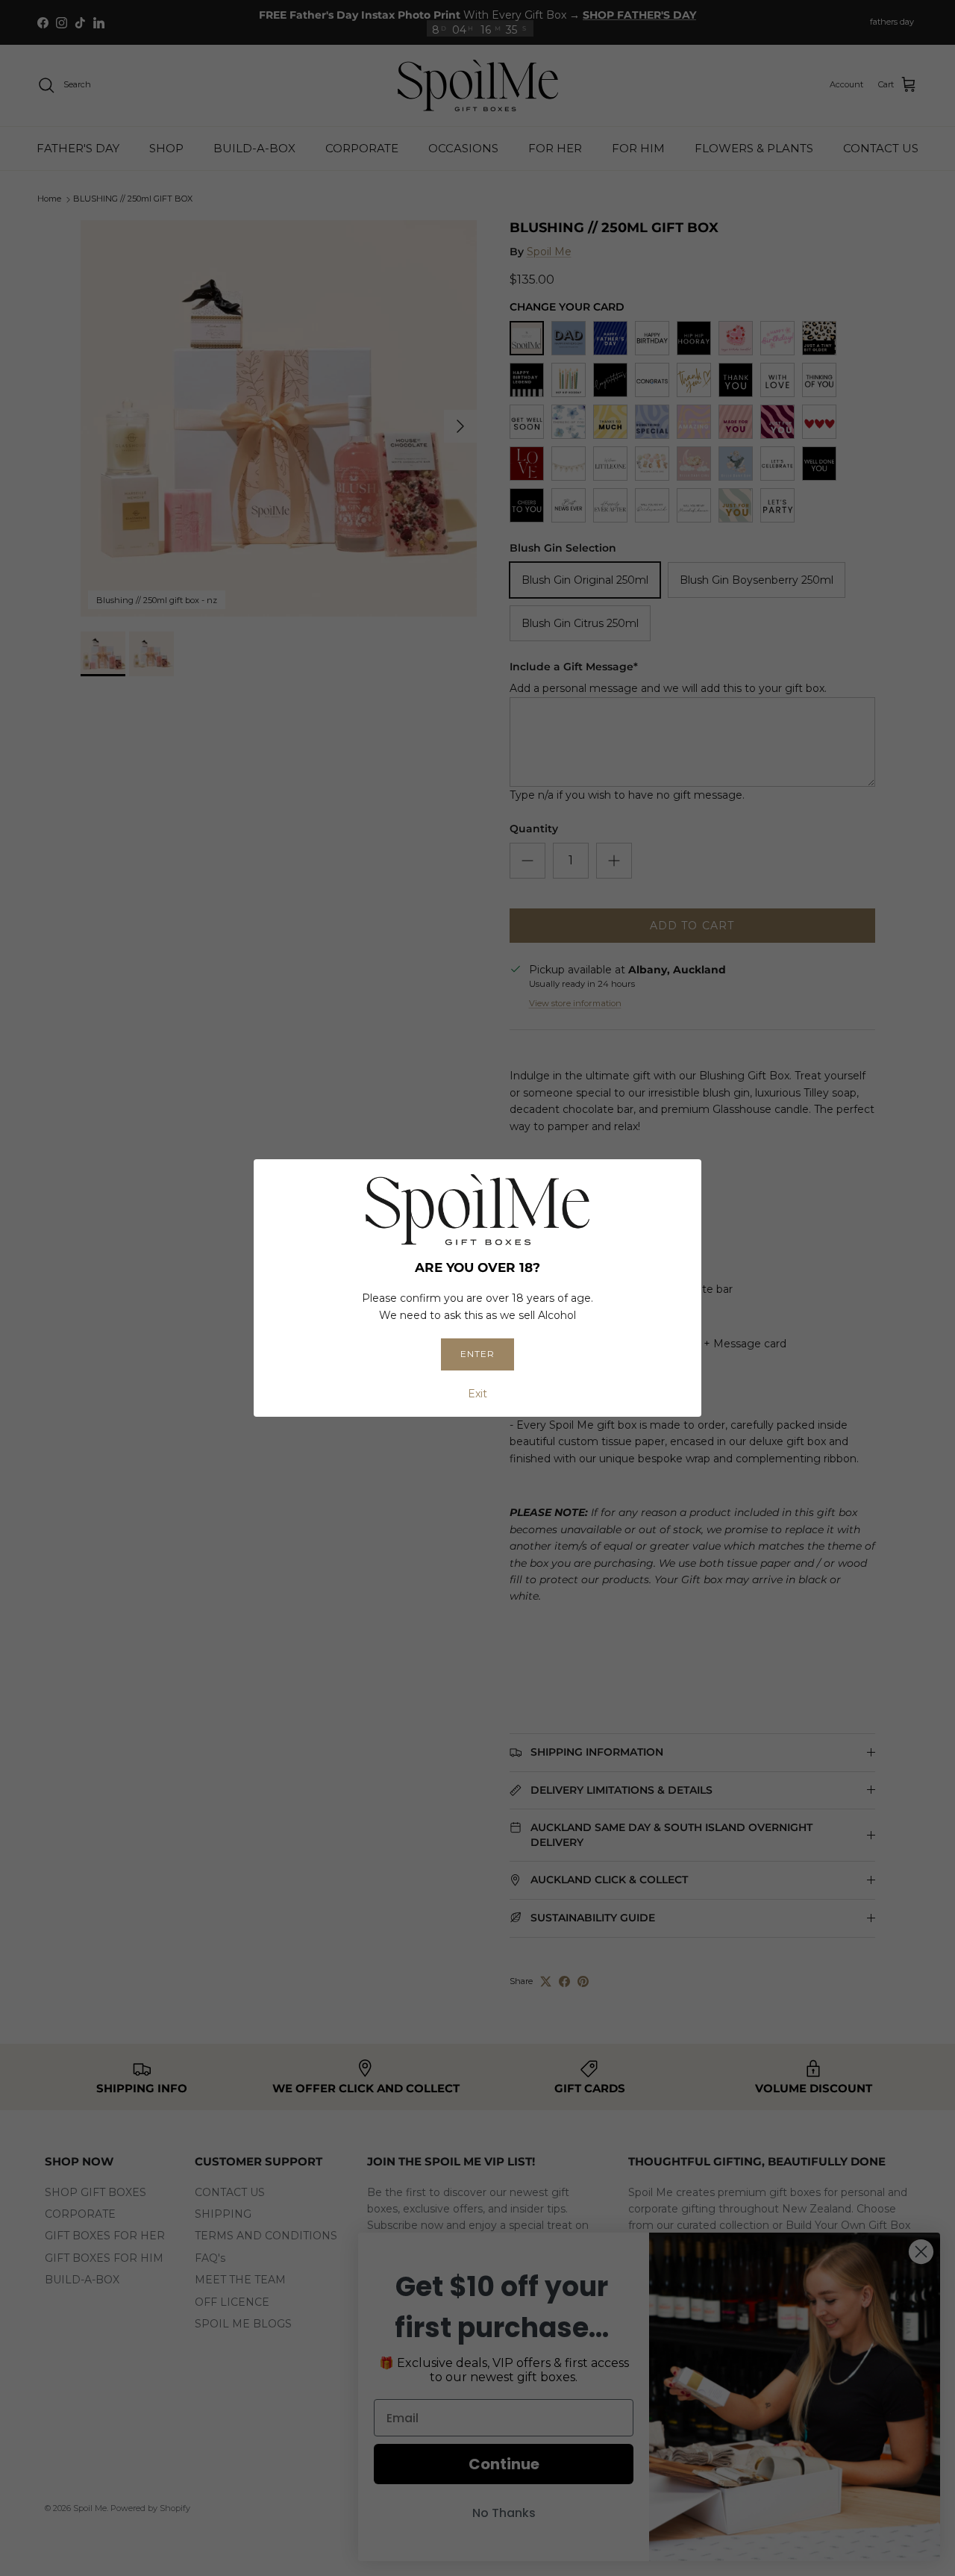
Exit (477, 1394)
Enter (477, 1354)
